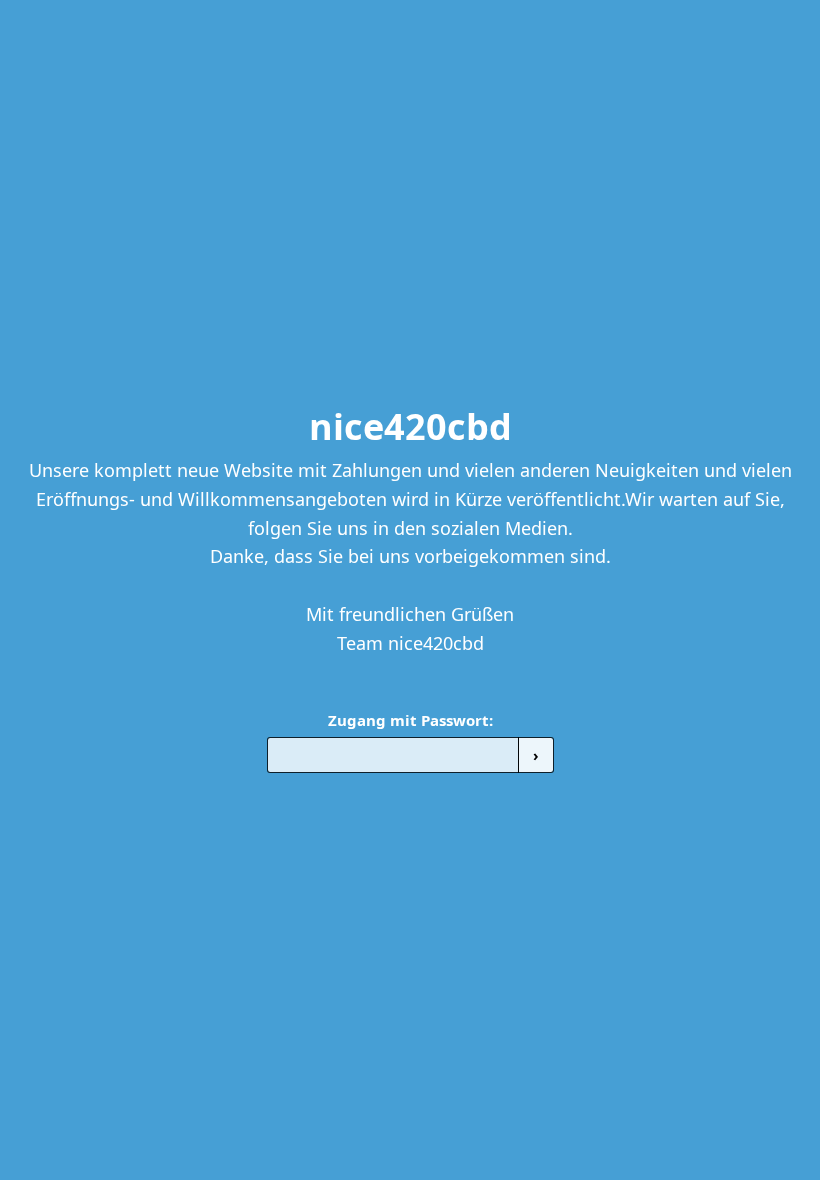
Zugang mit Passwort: (410, 720)
